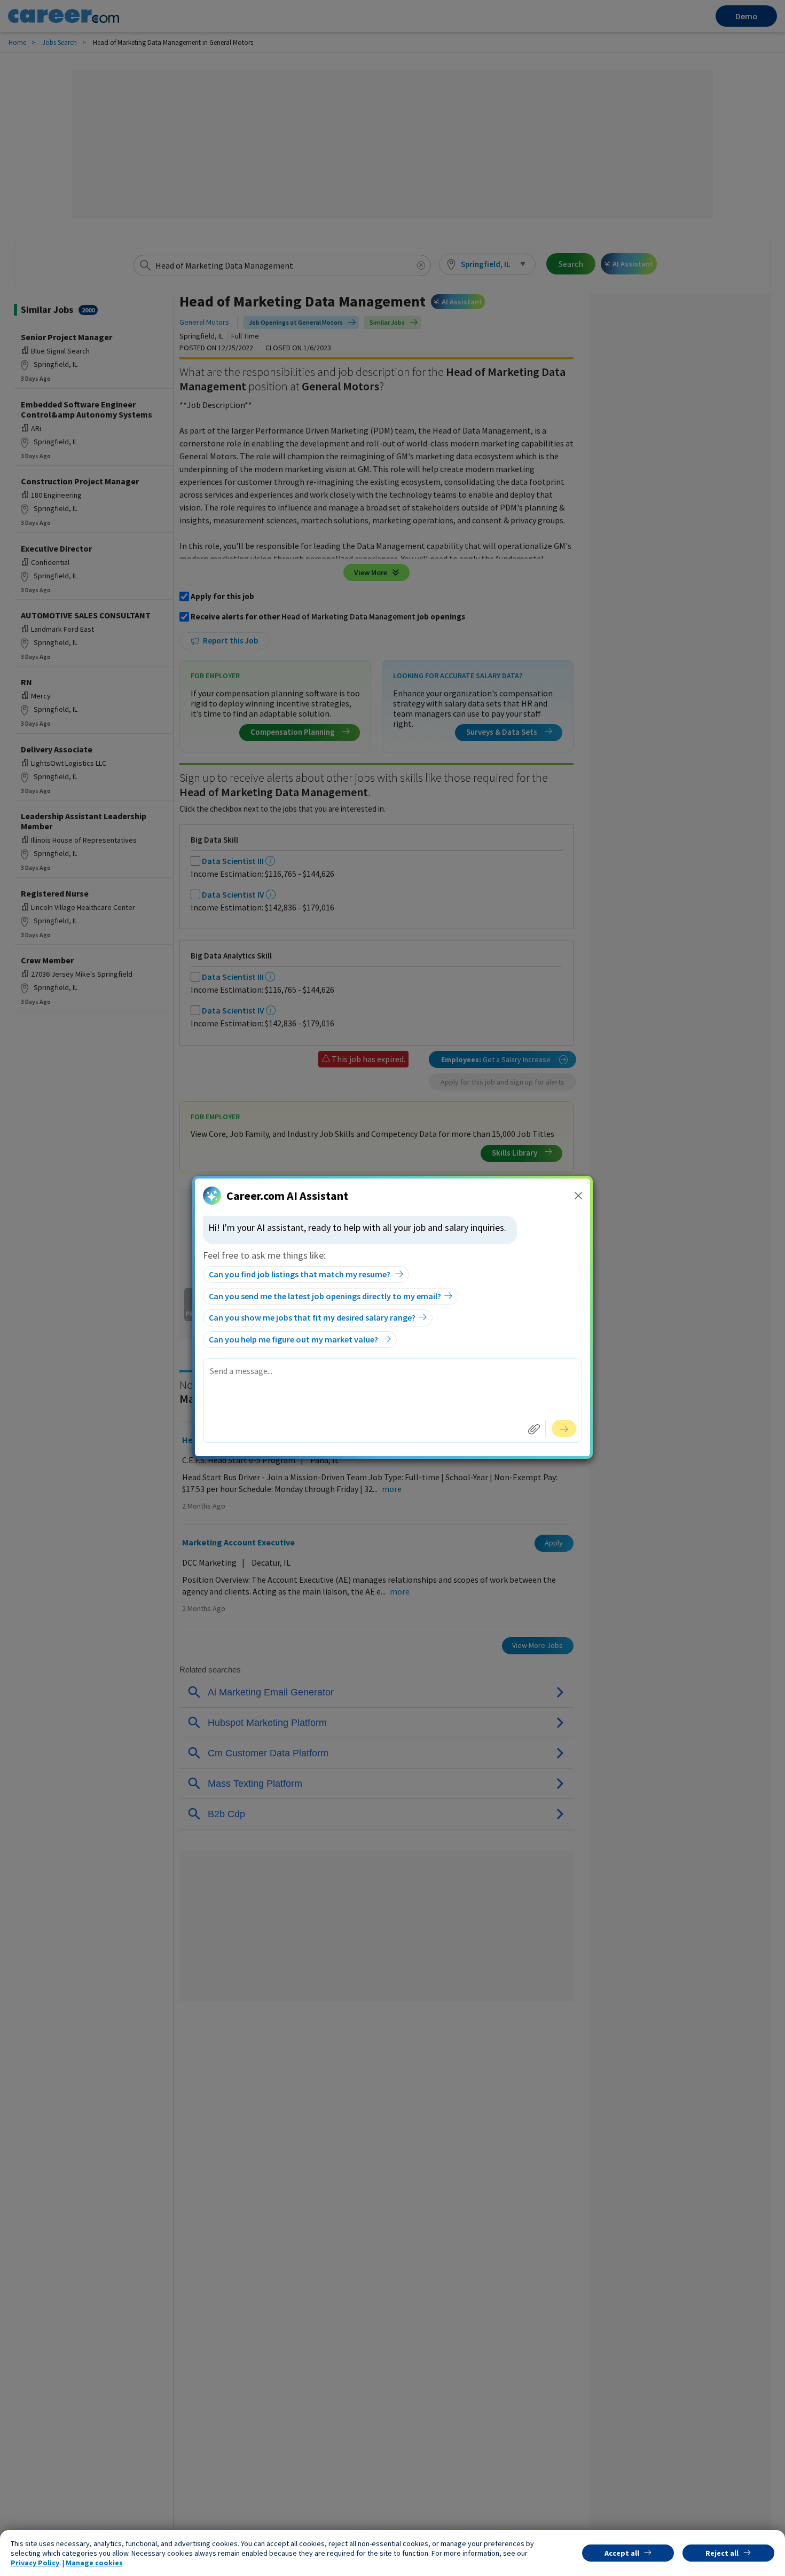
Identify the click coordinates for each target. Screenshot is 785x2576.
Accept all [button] (622, 2553)
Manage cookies (94, 2563)
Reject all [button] (722, 2553)
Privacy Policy (35, 2563)
